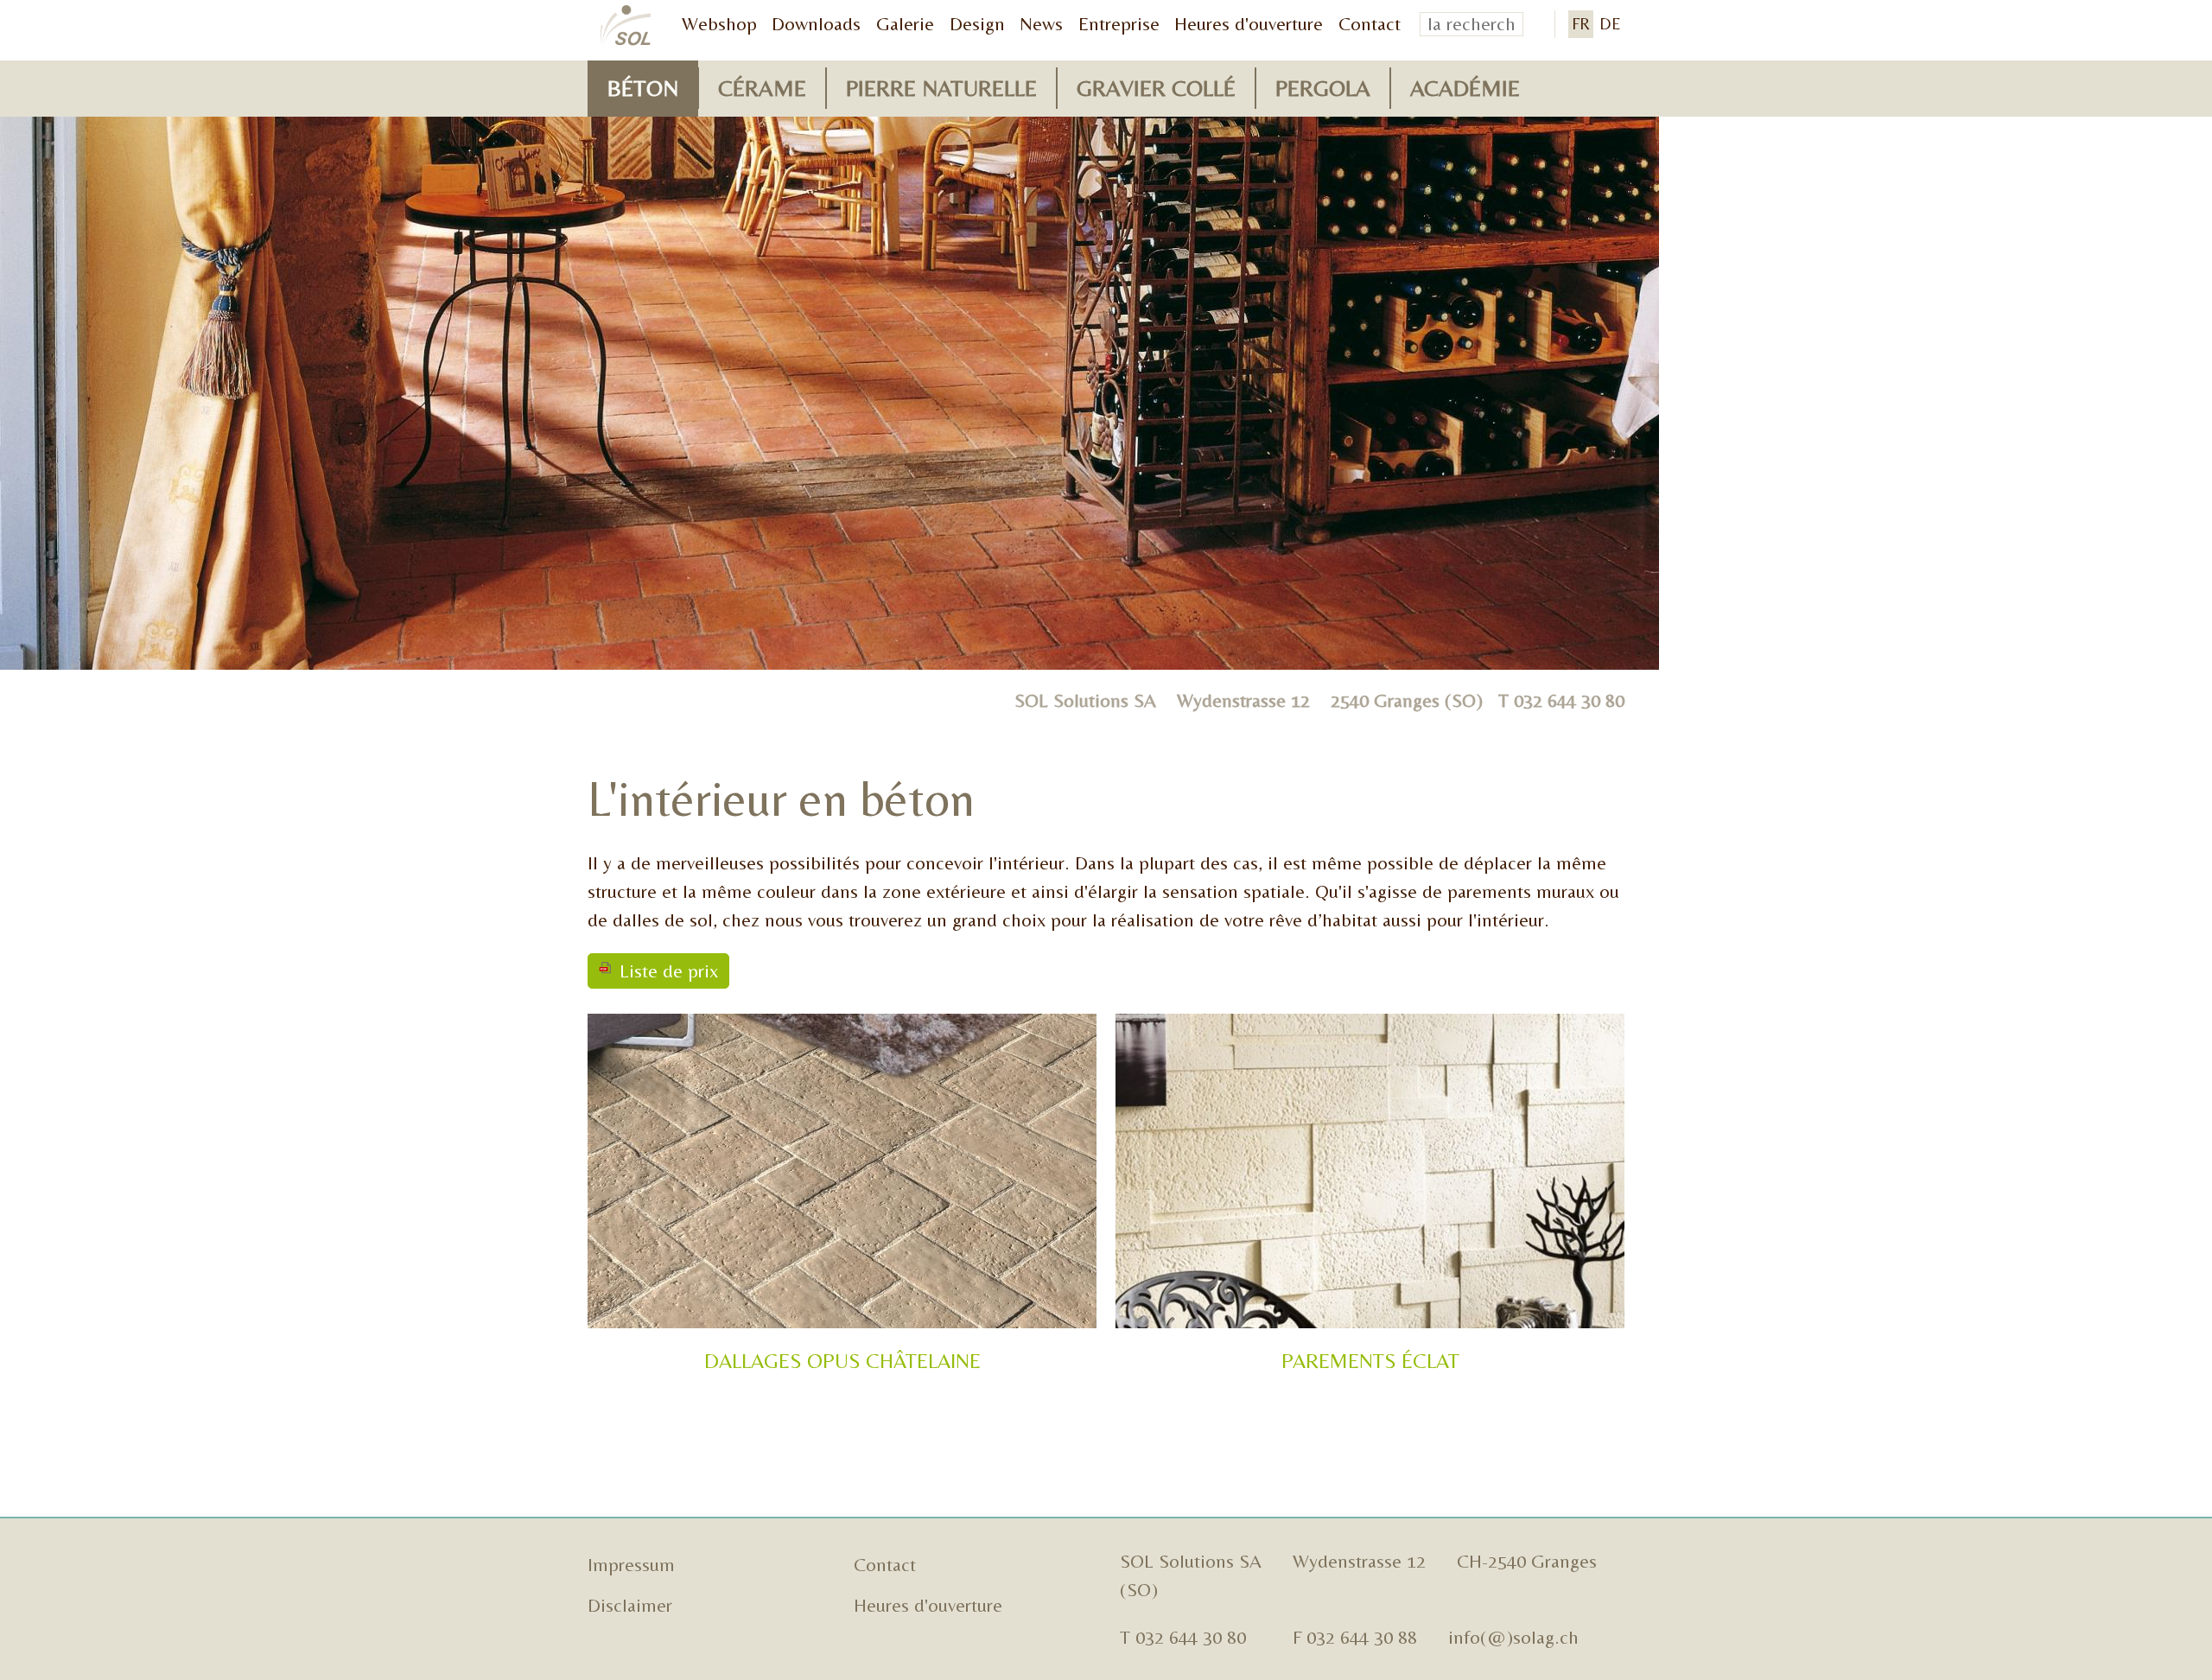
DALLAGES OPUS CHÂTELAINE (842, 1361)
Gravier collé (1156, 88)
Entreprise (1119, 24)
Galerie (905, 24)
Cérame (762, 88)
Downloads (816, 24)
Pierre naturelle (941, 88)
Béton (643, 88)
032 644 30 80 (1569, 700)
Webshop (719, 24)
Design (977, 24)
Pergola (1323, 88)
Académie (1465, 88)
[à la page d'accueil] (626, 26)
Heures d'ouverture (1249, 24)
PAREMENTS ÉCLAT (1370, 1361)
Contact (1370, 24)
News (1041, 24)
